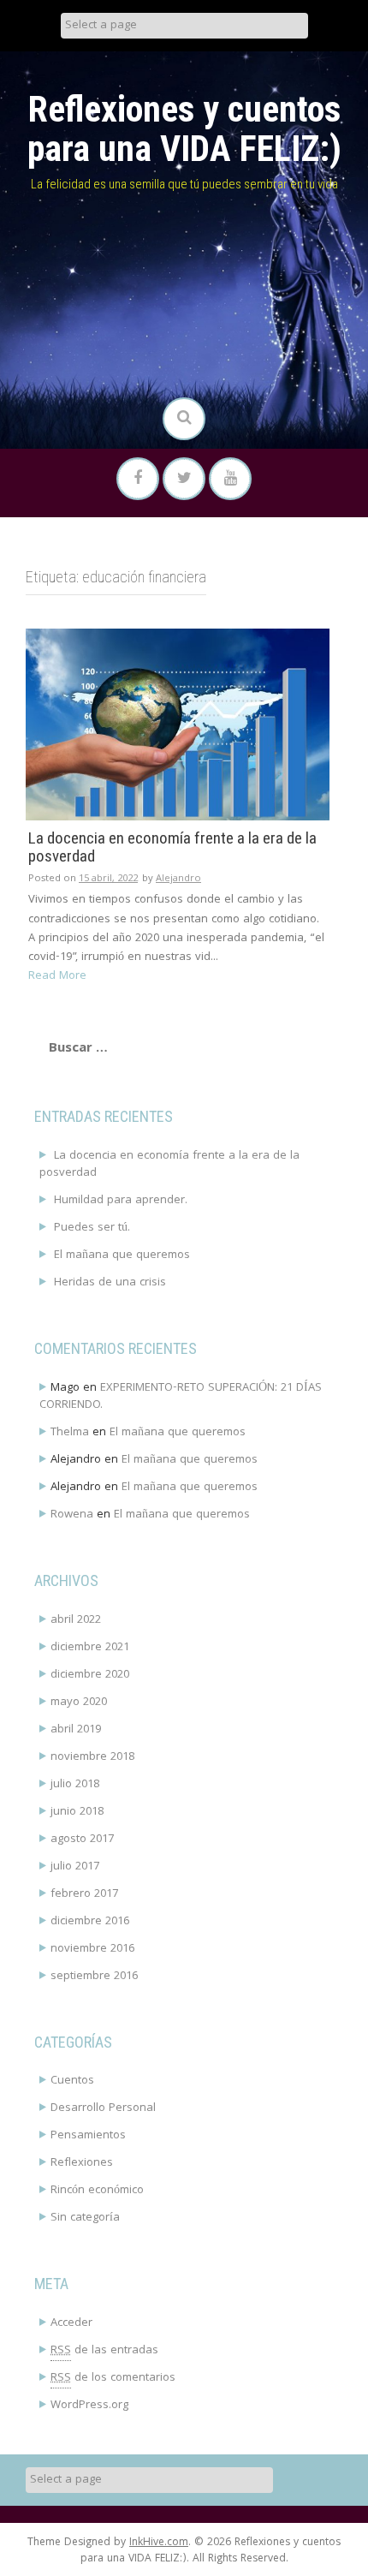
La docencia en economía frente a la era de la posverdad (172, 848)
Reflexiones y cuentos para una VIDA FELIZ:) (184, 129)
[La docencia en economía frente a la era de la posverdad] (178, 724)
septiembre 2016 (94, 1977)
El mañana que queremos (122, 1255)
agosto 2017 (82, 1840)
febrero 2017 (84, 1894)
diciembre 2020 (90, 1675)
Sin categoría (85, 2218)
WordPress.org (89, 2406)
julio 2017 (75, 1867)
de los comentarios (113, 2378)
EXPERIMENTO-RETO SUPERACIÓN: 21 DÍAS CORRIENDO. (181, 1397)
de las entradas (104, 2351)
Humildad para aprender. (121, 1201)
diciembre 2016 (90, 1922)
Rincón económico (97, 2191)
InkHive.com (159, 2543)
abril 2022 (76, 1620)
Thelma (70, 1433)
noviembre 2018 (92, 1757)
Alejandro (178, 879)
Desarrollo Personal (103, 2108)
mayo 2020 (79, 1702)
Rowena (72, 1515)
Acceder (71, 2323)
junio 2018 (77, 1812)
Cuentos (72, 2081)
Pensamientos (88, 2136)
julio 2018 (75, 1785)
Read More (57, 976)
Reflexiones (82, 2163)
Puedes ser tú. (92, 1228)
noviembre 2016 (92, 1949)
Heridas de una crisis (110, 1283)
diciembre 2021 (90, 1648)
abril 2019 (76, 1730)
